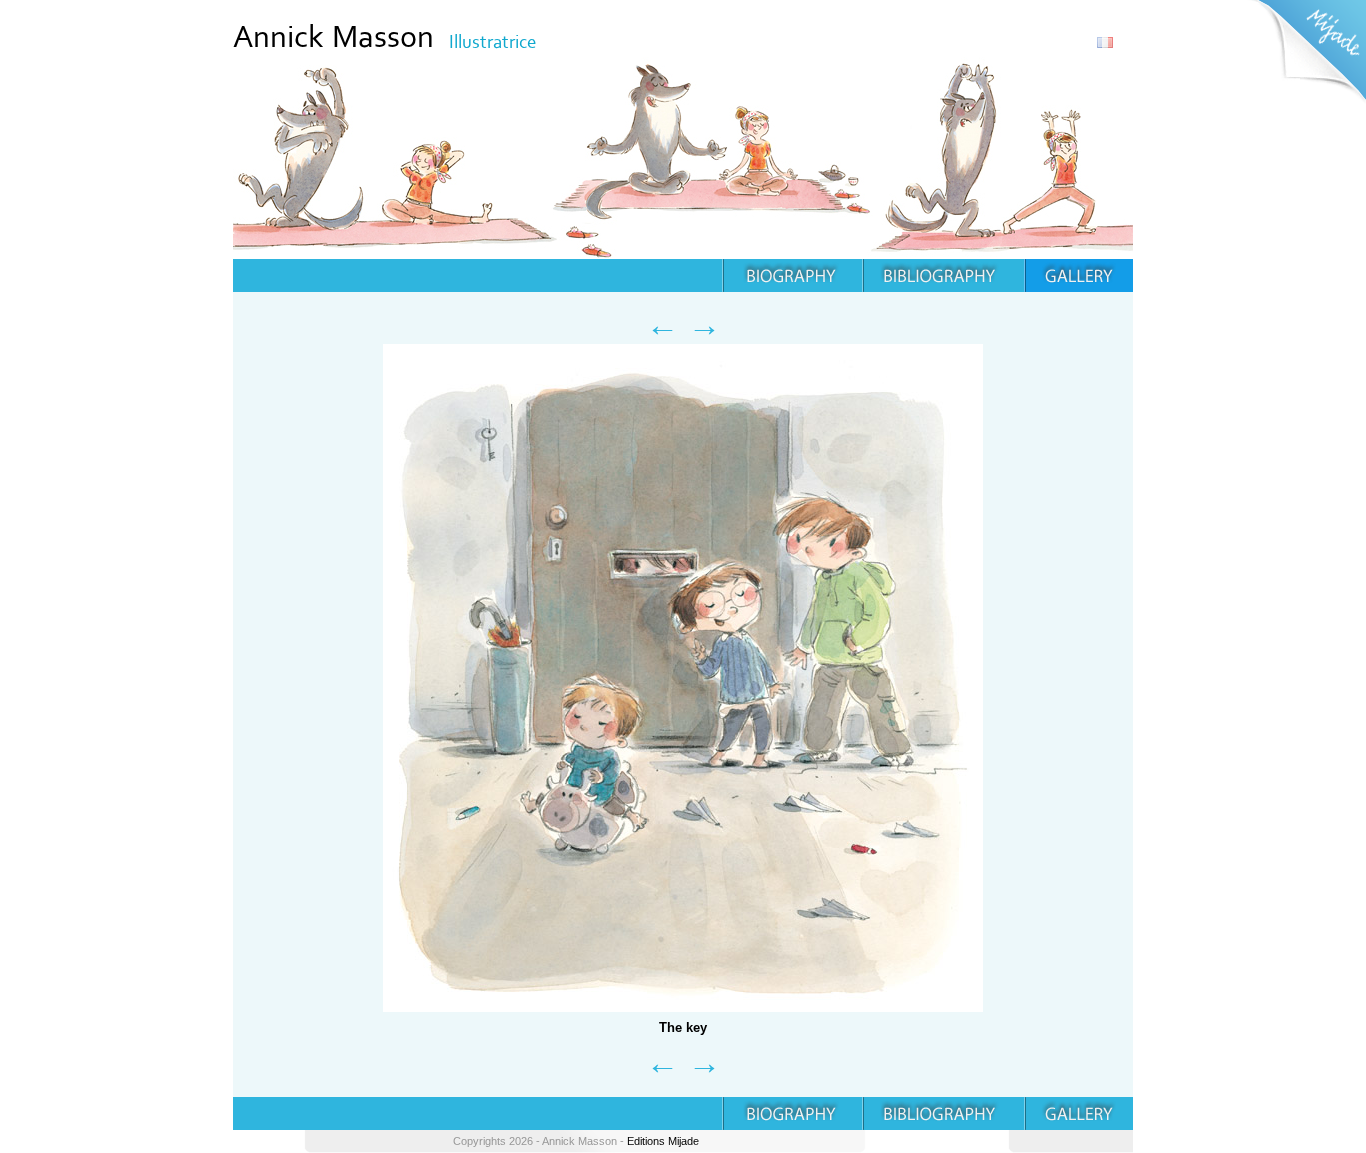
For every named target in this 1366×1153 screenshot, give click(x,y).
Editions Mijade (663, 1141)
